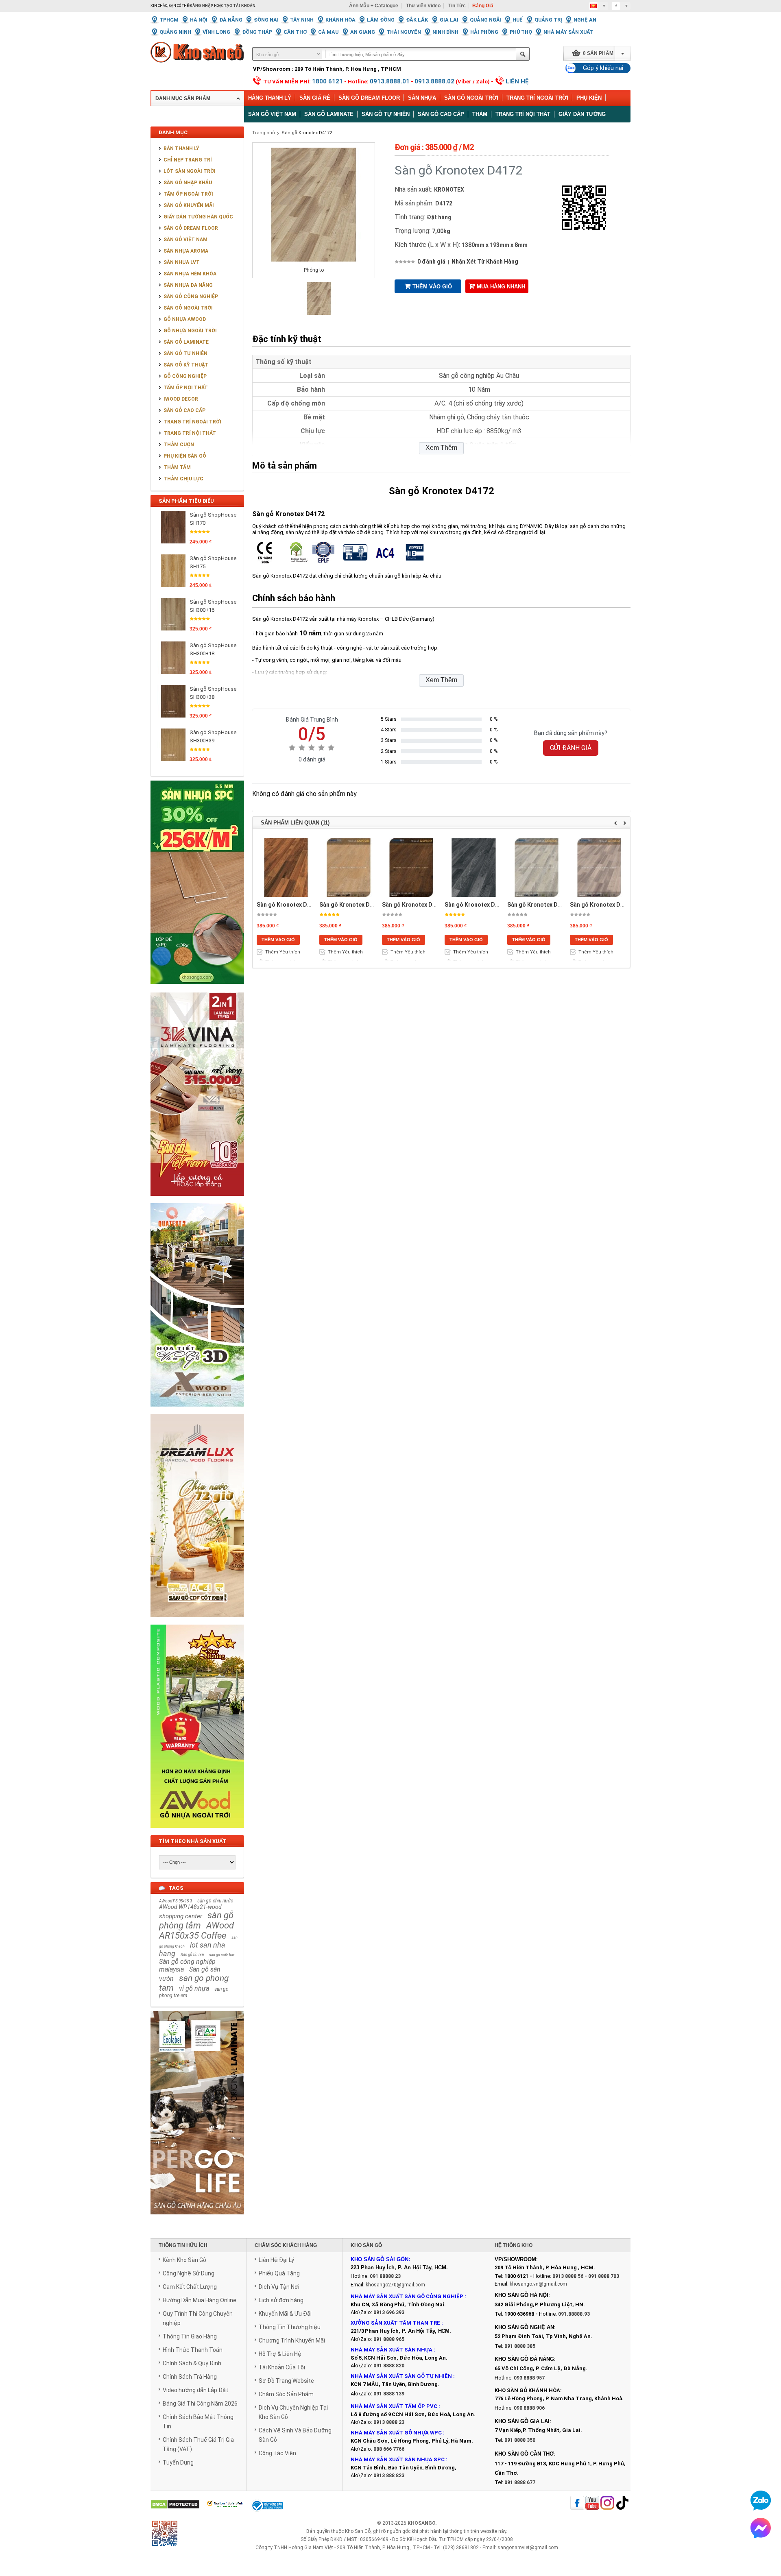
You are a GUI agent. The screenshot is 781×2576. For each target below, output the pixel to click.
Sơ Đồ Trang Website (286, 2381)
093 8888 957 (529, 2378)
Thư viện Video (423, 6)
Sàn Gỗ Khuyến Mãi (189, 205)
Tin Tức (457, 6)
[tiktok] (622, 2503)
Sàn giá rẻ (315, 98)
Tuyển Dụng (178, 2463)
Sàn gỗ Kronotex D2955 (476, 905)
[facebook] (577, 2503)
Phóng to (314, 270)
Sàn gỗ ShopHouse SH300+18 (213, 649)
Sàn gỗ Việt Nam (272, 114)
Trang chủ (264, 133)
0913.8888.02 (434, 81)
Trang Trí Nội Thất (523, 114)
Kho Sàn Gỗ (358, 2531)
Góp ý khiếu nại (603, 68)
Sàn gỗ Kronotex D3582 (602, 905)
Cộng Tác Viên (277, 2453)
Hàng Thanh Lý (270, 98)
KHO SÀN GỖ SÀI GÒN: (380, 2259)
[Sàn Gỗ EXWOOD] (197, 1411)
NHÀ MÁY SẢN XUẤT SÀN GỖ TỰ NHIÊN (401, 2376)
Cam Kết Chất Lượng (190, 2287)
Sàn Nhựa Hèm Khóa (190, 274)
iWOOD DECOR (181, 399)
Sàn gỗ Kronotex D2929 (414, 905)
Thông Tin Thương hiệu (290, 2327)
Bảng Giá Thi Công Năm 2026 (200, 2404)
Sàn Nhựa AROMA (186, 251)
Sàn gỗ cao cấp (441, 114)
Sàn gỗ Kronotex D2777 (288, 905)
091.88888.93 (574, 2314)
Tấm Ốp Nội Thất (186, 388)
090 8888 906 (529, 2408)
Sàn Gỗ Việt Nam (185, 240)
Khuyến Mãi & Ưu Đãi (285, 2314)
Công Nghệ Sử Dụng (189, 2273)
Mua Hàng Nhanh (501, 287)
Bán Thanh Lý (181, 148)
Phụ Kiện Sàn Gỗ (185, 456)
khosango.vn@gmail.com (538, 2284)
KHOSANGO (421, 2523)
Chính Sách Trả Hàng (190, 2377)
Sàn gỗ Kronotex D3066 (539, 905)
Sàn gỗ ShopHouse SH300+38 (213, 693)
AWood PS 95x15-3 (176, 1901)
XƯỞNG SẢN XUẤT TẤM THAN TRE (395, 2323)
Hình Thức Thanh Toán (193, 2350)
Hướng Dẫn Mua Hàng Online (200, 2300)
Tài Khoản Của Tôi (282, 2367)
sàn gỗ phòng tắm (196, 1920)
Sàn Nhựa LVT (182, 262)
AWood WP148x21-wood (190, 1907)
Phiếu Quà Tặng (279, 2273)
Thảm (480, 114)
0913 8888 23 (389, 2422)
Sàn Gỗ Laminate (186, 342)
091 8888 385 (520, 2346)
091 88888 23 (385, 2276)
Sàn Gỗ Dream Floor (369, 98)
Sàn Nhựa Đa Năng (188, 285)
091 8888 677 (520, 2482)
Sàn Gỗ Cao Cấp (184, 410)
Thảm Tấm (177, 467)
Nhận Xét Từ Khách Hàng (485, 262)
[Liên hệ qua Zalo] (761, 2500)
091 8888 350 (520, 2440)
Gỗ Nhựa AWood (185, 319)
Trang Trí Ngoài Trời (537, 98)
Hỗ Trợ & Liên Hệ (280, 2354)
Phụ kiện (589, 98)
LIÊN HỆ (517, 81)
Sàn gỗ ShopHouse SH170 (213, 519)
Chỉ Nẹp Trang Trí (188, 160)
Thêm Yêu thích (283, 952)
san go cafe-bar (222, 1955)
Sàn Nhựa (422, 98)
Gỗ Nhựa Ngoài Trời (190, 331)
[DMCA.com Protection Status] (175, 2505)
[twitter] (607, 2503)
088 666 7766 (389, 2449)
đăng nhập (201, 6)
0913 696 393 (389, 2312)
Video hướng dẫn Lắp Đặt (195, 2390)
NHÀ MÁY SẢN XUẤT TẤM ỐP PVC (395, 2406)
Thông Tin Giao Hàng (190, 2336)
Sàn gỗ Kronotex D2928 (351, 905)
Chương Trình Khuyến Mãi (292, 2340)
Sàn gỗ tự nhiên (386, 114)
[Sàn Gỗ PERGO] (197, 2219)
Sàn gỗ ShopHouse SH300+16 (213, 606)
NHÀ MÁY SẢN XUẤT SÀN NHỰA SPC (398, 2459)
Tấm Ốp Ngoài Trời (188, 194)
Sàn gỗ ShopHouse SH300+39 (213, 736)
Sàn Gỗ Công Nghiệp (191, 297)
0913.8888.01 (390, 81)
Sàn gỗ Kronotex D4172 (307, 133)
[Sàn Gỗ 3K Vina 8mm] (197, 1200)
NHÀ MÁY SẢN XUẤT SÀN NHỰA (392, 2350)
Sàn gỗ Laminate (329, 114)
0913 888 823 (389, 2476)
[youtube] (592, 2503)
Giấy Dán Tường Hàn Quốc (198, 217)
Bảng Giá (483, 6)
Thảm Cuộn (179, 445)
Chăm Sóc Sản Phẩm (286, 2394)
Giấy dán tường (582, 114)
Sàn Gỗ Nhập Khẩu (188, 183)
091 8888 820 (389, 2366)
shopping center (181, 1916)
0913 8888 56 (568, 2276)
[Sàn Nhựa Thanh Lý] (197, 990)
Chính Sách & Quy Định (192, 2363)
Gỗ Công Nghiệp (185, 376)
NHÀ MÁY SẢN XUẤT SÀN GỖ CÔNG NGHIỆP (407, 2296)
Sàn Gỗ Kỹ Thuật (186, 365)
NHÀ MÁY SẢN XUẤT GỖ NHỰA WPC (396, 2433)
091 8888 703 (604, 2276)
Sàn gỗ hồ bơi (192, 1955)
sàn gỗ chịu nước (215, 1901)
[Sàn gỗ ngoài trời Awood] (197, 1832)
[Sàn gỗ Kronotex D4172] (319, 313)
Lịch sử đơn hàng (281, 2300)
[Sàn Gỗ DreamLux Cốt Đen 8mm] (197, 1622)
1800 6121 (327, 81)
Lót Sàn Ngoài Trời (190, 171)
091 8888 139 (389, 2394)
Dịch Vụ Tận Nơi (279, 2287)
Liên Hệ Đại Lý (276, 2260)
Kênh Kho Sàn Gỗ (184, 2260)
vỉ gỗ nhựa (194, 1988)
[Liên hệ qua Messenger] (761, 2528)
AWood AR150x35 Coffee (196, 1930)
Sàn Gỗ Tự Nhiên (185, 353)
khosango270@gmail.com (395, 2285)
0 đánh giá (431, 262)
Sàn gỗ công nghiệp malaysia (187, 1965)
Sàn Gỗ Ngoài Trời (471, 98)
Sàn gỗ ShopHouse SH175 (213, 562)
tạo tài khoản (240, 6)
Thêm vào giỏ (432, 287)
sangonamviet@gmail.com (528, 2548)
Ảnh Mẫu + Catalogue (374, 6)
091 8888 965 (389, 2339)
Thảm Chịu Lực (183, 479)
